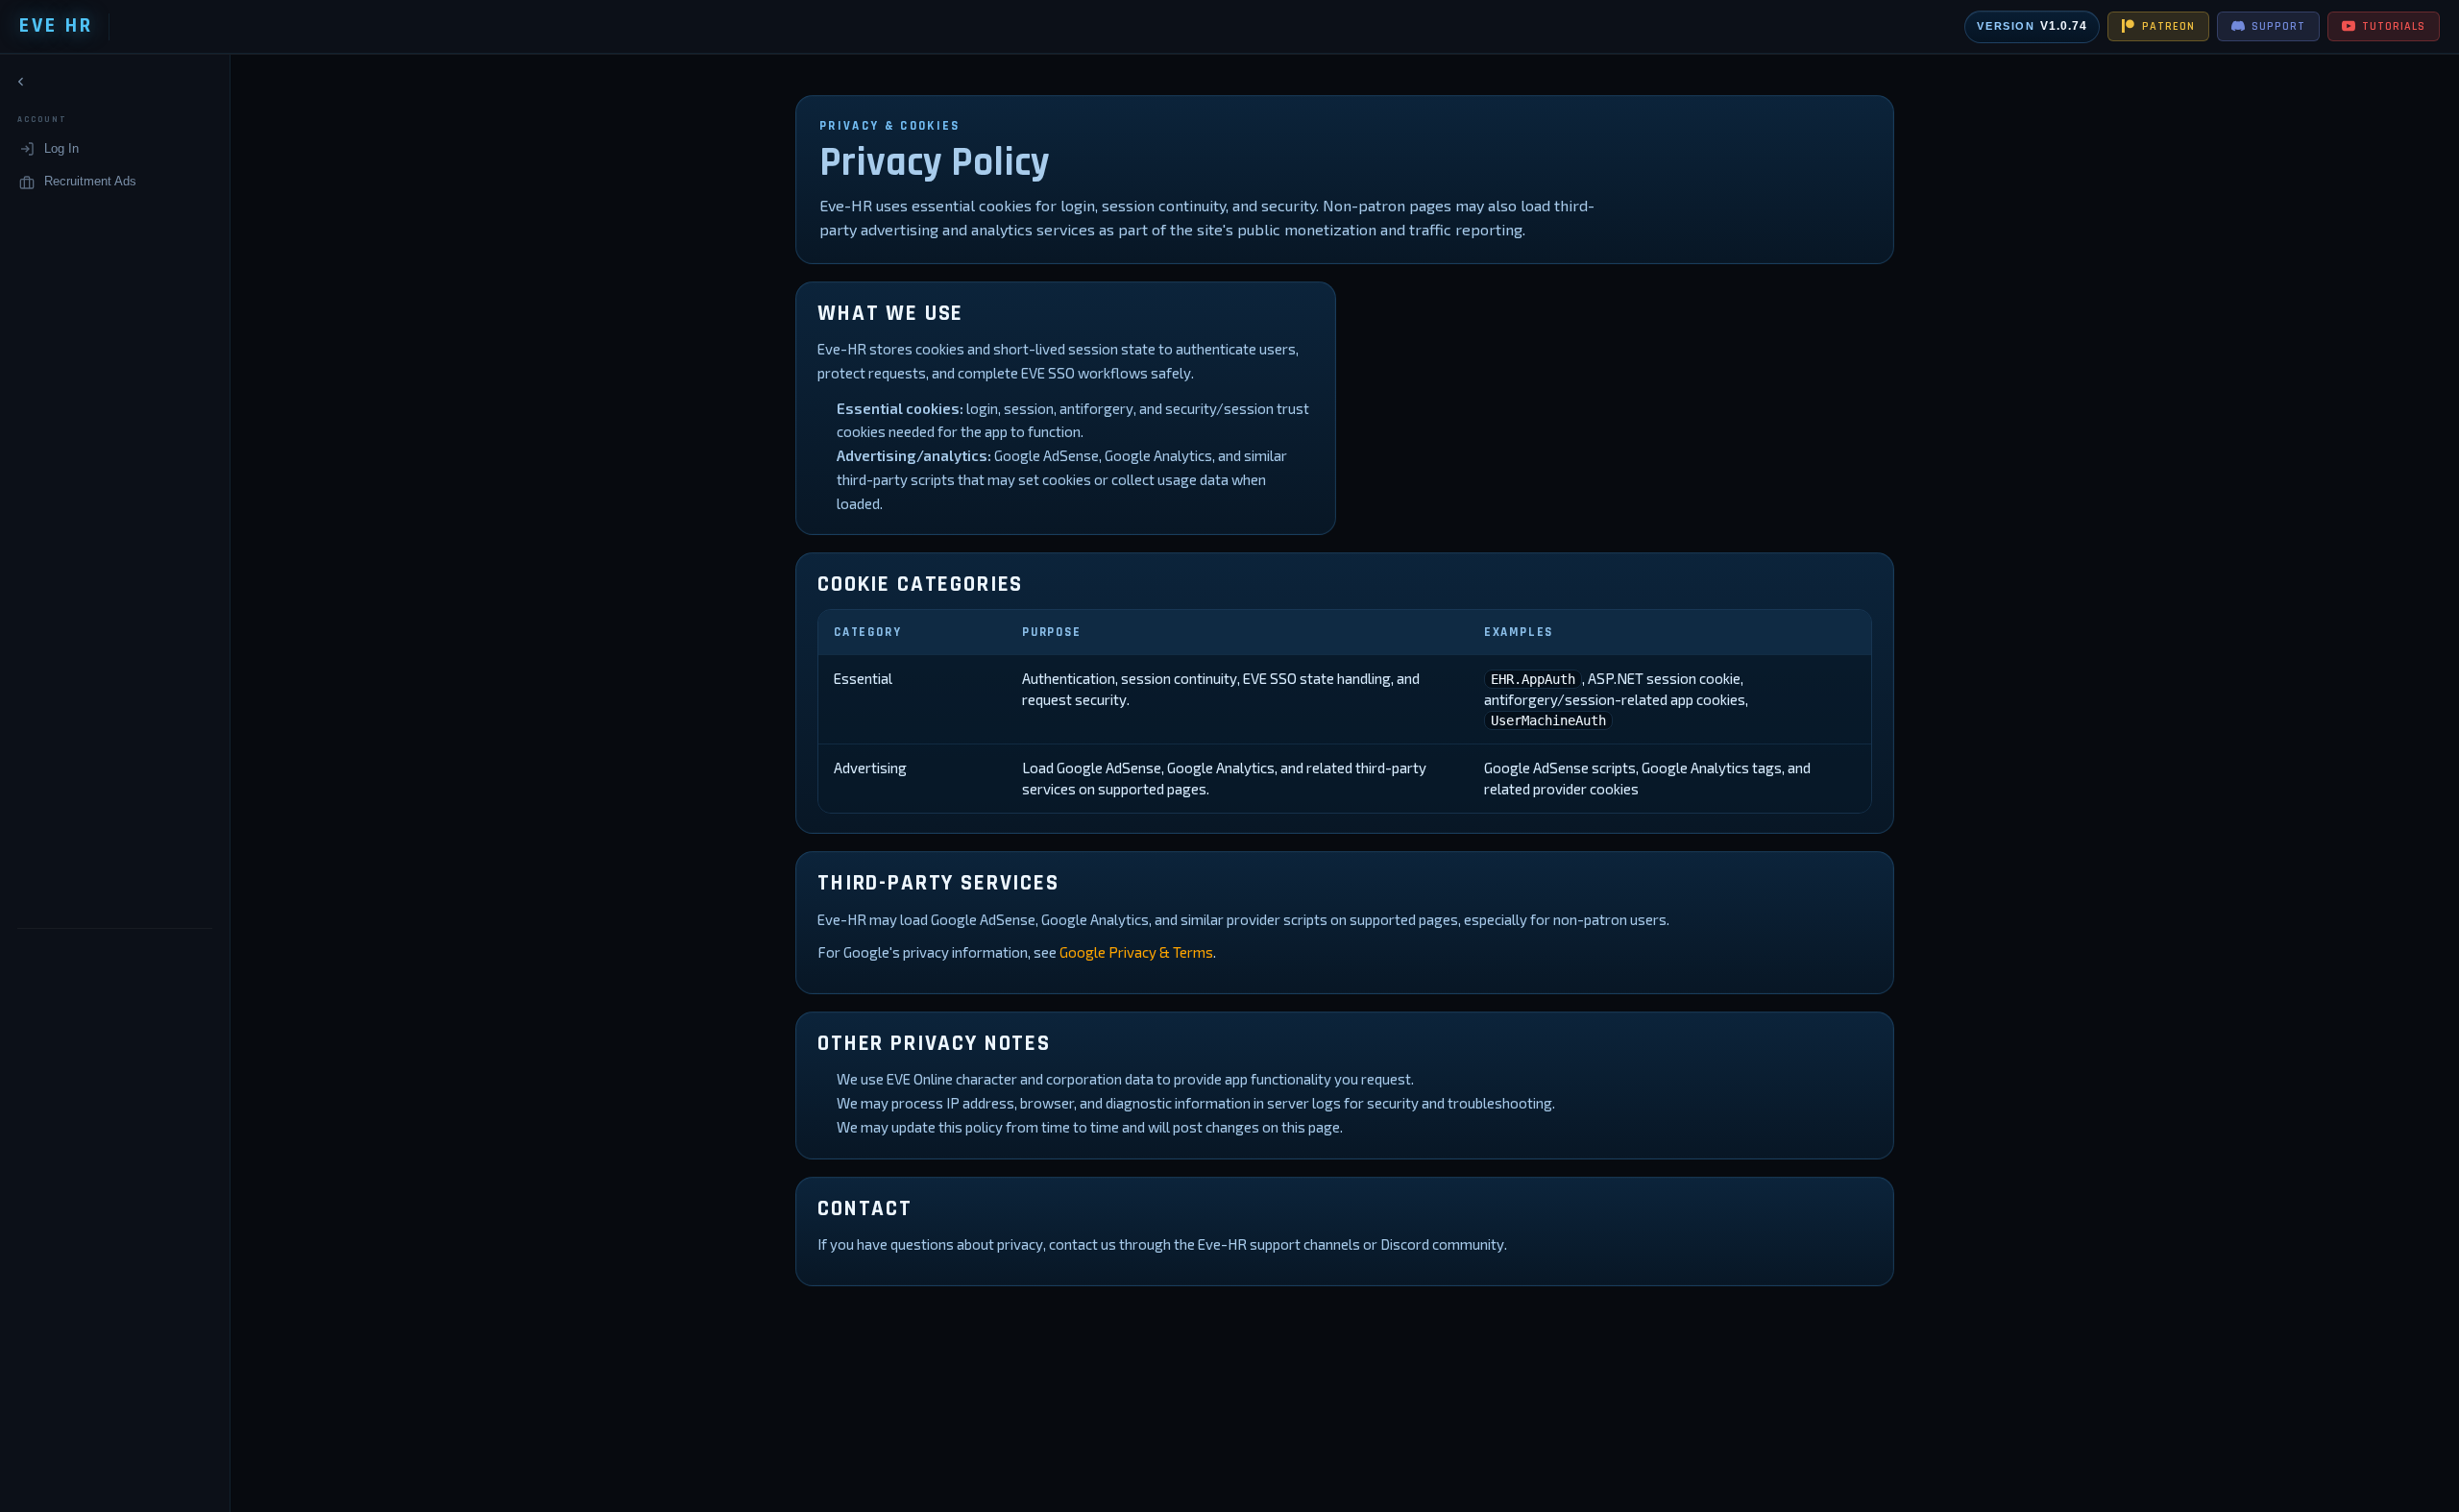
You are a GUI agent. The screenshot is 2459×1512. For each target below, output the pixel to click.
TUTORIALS (2394, 26)
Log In (61, 148)
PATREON (2168, 26)
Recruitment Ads (90, 181)
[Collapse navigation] (21, 82)
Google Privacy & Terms (1136, 952)
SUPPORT (2278, 26)
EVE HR (56, 26)
